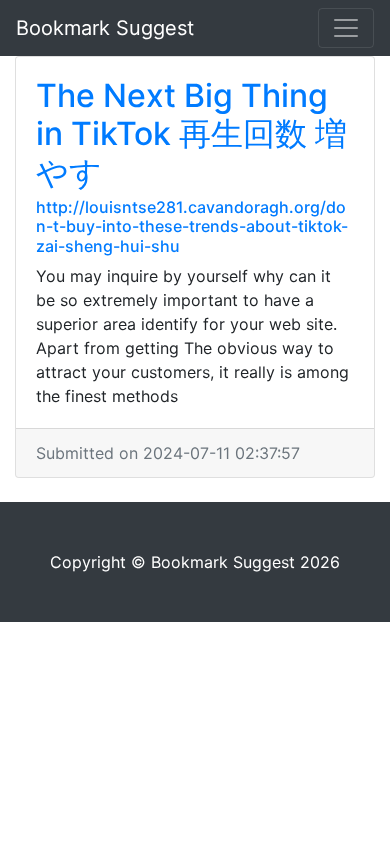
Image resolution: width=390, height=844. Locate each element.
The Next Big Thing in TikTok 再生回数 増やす (191, 134)
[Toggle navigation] (346, 28)
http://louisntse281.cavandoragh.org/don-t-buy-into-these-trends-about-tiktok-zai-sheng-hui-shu (192, 226)
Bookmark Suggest (105, 28)
